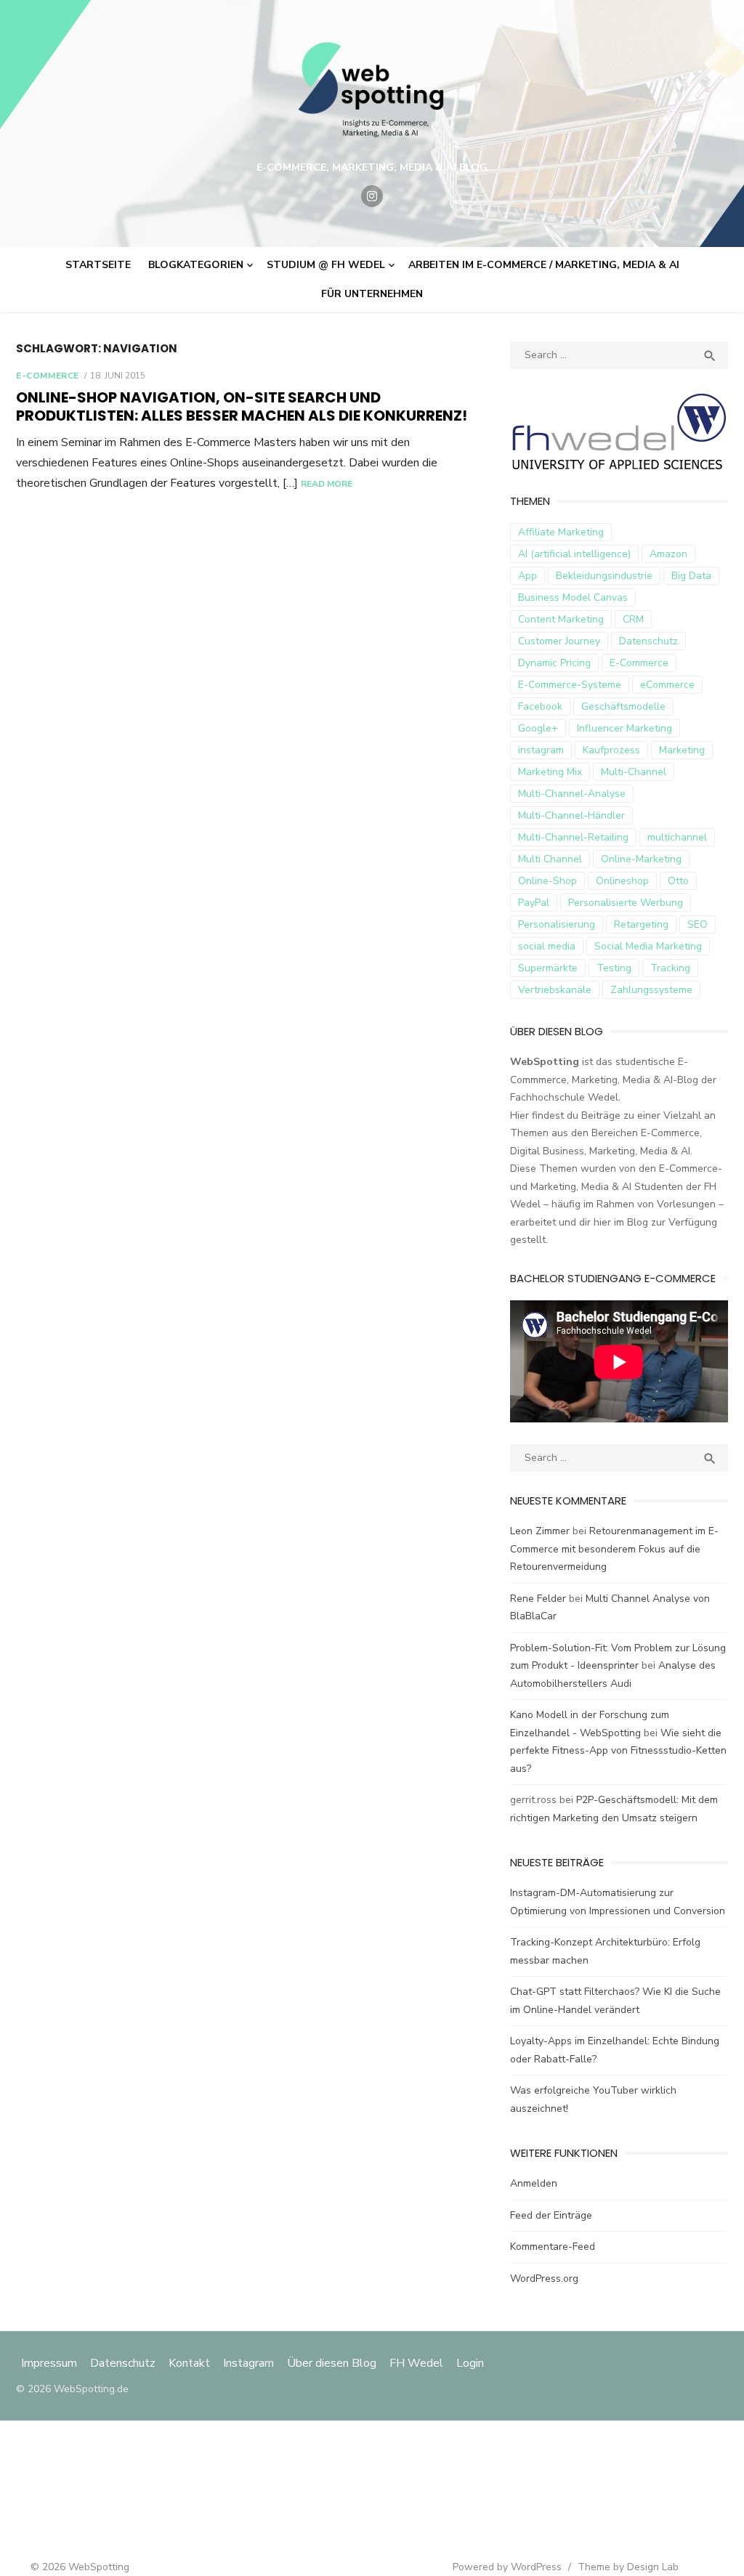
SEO (697, 924)
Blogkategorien (196, 265)
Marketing (682, 750)
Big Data (691, 576)
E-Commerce (48, 376)
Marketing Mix (550, 772)
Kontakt (189, 2363)
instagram (541, 750)
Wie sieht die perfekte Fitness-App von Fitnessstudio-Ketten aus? (618, 1751)
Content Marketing (561, 619)
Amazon (668, 554)
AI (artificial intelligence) (574, 554)
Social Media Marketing (648, 946)
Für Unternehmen (372, 294)
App (527, 576)
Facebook (540, 706)
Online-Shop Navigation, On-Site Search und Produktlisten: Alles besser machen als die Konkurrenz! (242, 406)
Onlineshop (622, 881)
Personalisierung (557, 924)
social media (547, 946)
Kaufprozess (611, 750)
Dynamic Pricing (554, 663)
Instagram (248, 2363)
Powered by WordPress (507, 2567)
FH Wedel (416, 2363)
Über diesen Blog (332, 2363)
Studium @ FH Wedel (326, 265)
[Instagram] (372, 196)
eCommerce (667, 685)
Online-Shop (547, 881)
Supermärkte (548, 968)
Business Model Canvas (573, 598)
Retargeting (641, 924)
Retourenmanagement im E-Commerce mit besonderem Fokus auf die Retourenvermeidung (614, 1549)
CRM (633, 619)
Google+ (538, 728)
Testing (614, 968)
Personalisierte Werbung (626, 903)
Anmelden (534, 2183)
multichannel (677, 837)
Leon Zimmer (540, 1531)
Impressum (50, 2363)
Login (470, 2363)
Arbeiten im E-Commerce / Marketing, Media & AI (544, 265)
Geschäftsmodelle (623, 706)
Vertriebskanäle (555, 990)
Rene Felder (538, 1599)
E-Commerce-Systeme (570, 685)
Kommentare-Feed (553, 2247)
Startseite (98, 265)
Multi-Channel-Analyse (572, 794)
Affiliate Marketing (561, 532)
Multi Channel (550, 859)
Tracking (670, 968)
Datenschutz (648, 641)
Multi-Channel (634, 772)
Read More (327, 484)
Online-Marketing (641, 859)
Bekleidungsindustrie (604, 576)
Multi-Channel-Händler (571, 815)
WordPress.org (544, 2279)
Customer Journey (559, 641)
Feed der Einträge (551, 2215)
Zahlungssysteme (651, 990)
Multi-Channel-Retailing (573, 837)
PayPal (534, 903)
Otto (678, 881)
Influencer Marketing (624, 728)
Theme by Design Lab (628, 2567)
